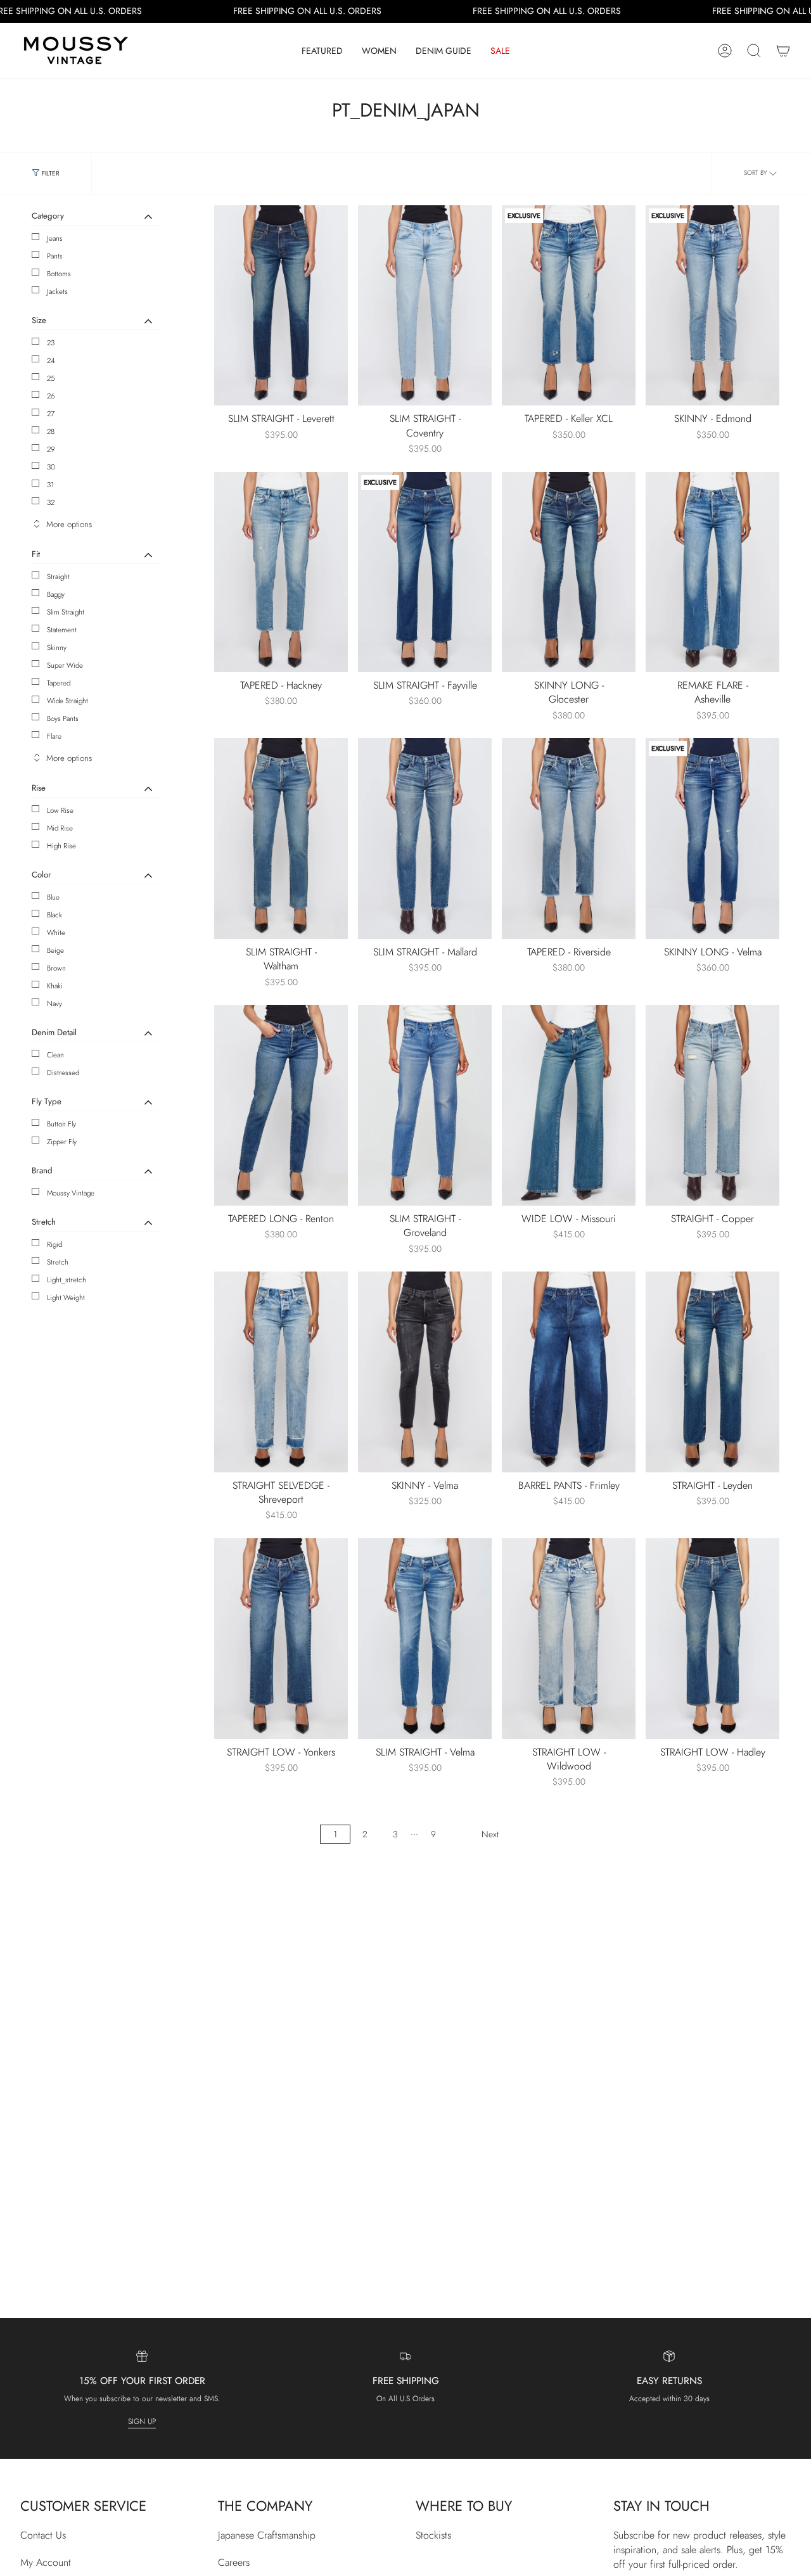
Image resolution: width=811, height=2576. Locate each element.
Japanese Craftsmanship (267, 2535)
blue (53, 897)
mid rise (60, 828)
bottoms (59, 274)
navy (54, 1004)
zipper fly (62, 1142)
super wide (65, 665)
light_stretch (67, 1280)
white (56, 933)
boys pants (63, 718)
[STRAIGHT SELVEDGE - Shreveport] (281, 1372)
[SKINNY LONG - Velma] (712, 838)
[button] (322, 51)
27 (51, 414)
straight (58, 577)
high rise (61, 846)
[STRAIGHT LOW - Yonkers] (281, 1639)
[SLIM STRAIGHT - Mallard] (425, 838)
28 (51, 431)
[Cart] (783, 51)
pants (55, 256)
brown (56, 968)
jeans (55, 238)
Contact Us (43, 2535)
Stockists (433, 2535)
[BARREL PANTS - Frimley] (569, 1372)
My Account (46, 2562)
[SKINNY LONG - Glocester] (569, 572)
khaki (55, 986)
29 (51, 449)
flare (54, 736)
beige (55, 950)
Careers (234, 2562)
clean (55, 1055)
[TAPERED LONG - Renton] (281, 1105)
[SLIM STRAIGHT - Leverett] (281, 306)
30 (51, 467)
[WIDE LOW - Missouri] (569, 1105)
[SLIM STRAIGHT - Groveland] (425, 1105)
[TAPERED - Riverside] (569, 838)
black (54, 915)
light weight (66, 1298)
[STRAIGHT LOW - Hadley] (712, 1639)
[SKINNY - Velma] (425, 1372)
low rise (60, 810)
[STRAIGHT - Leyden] (712, 1372)
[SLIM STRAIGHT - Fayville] (425, 572)
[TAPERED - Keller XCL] (569, 306)
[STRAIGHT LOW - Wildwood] (569, 1639)
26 (51, 396)
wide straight (67, 701)
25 (51, 378)
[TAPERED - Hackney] (281, 572)
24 (51, 360)
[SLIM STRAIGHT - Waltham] (281, 838)
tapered (59, 683)
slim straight (66, 612)
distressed (63, 1073)
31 (50, 485)
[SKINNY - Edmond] (712, 306)
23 (51, 343)
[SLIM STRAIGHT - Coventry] (425, 306)
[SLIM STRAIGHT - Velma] (425, 1639)
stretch (58, 1262)
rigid (54, 1244)
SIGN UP (142, 2421)
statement (62, 630)
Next (490, 1834)
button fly (61, 1124)
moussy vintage (71, 1193)
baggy (56, 594)
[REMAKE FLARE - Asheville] (712, 572)
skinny (57, 647)
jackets (57, 291)
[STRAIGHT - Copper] (712, 1105)
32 (51, 502)
